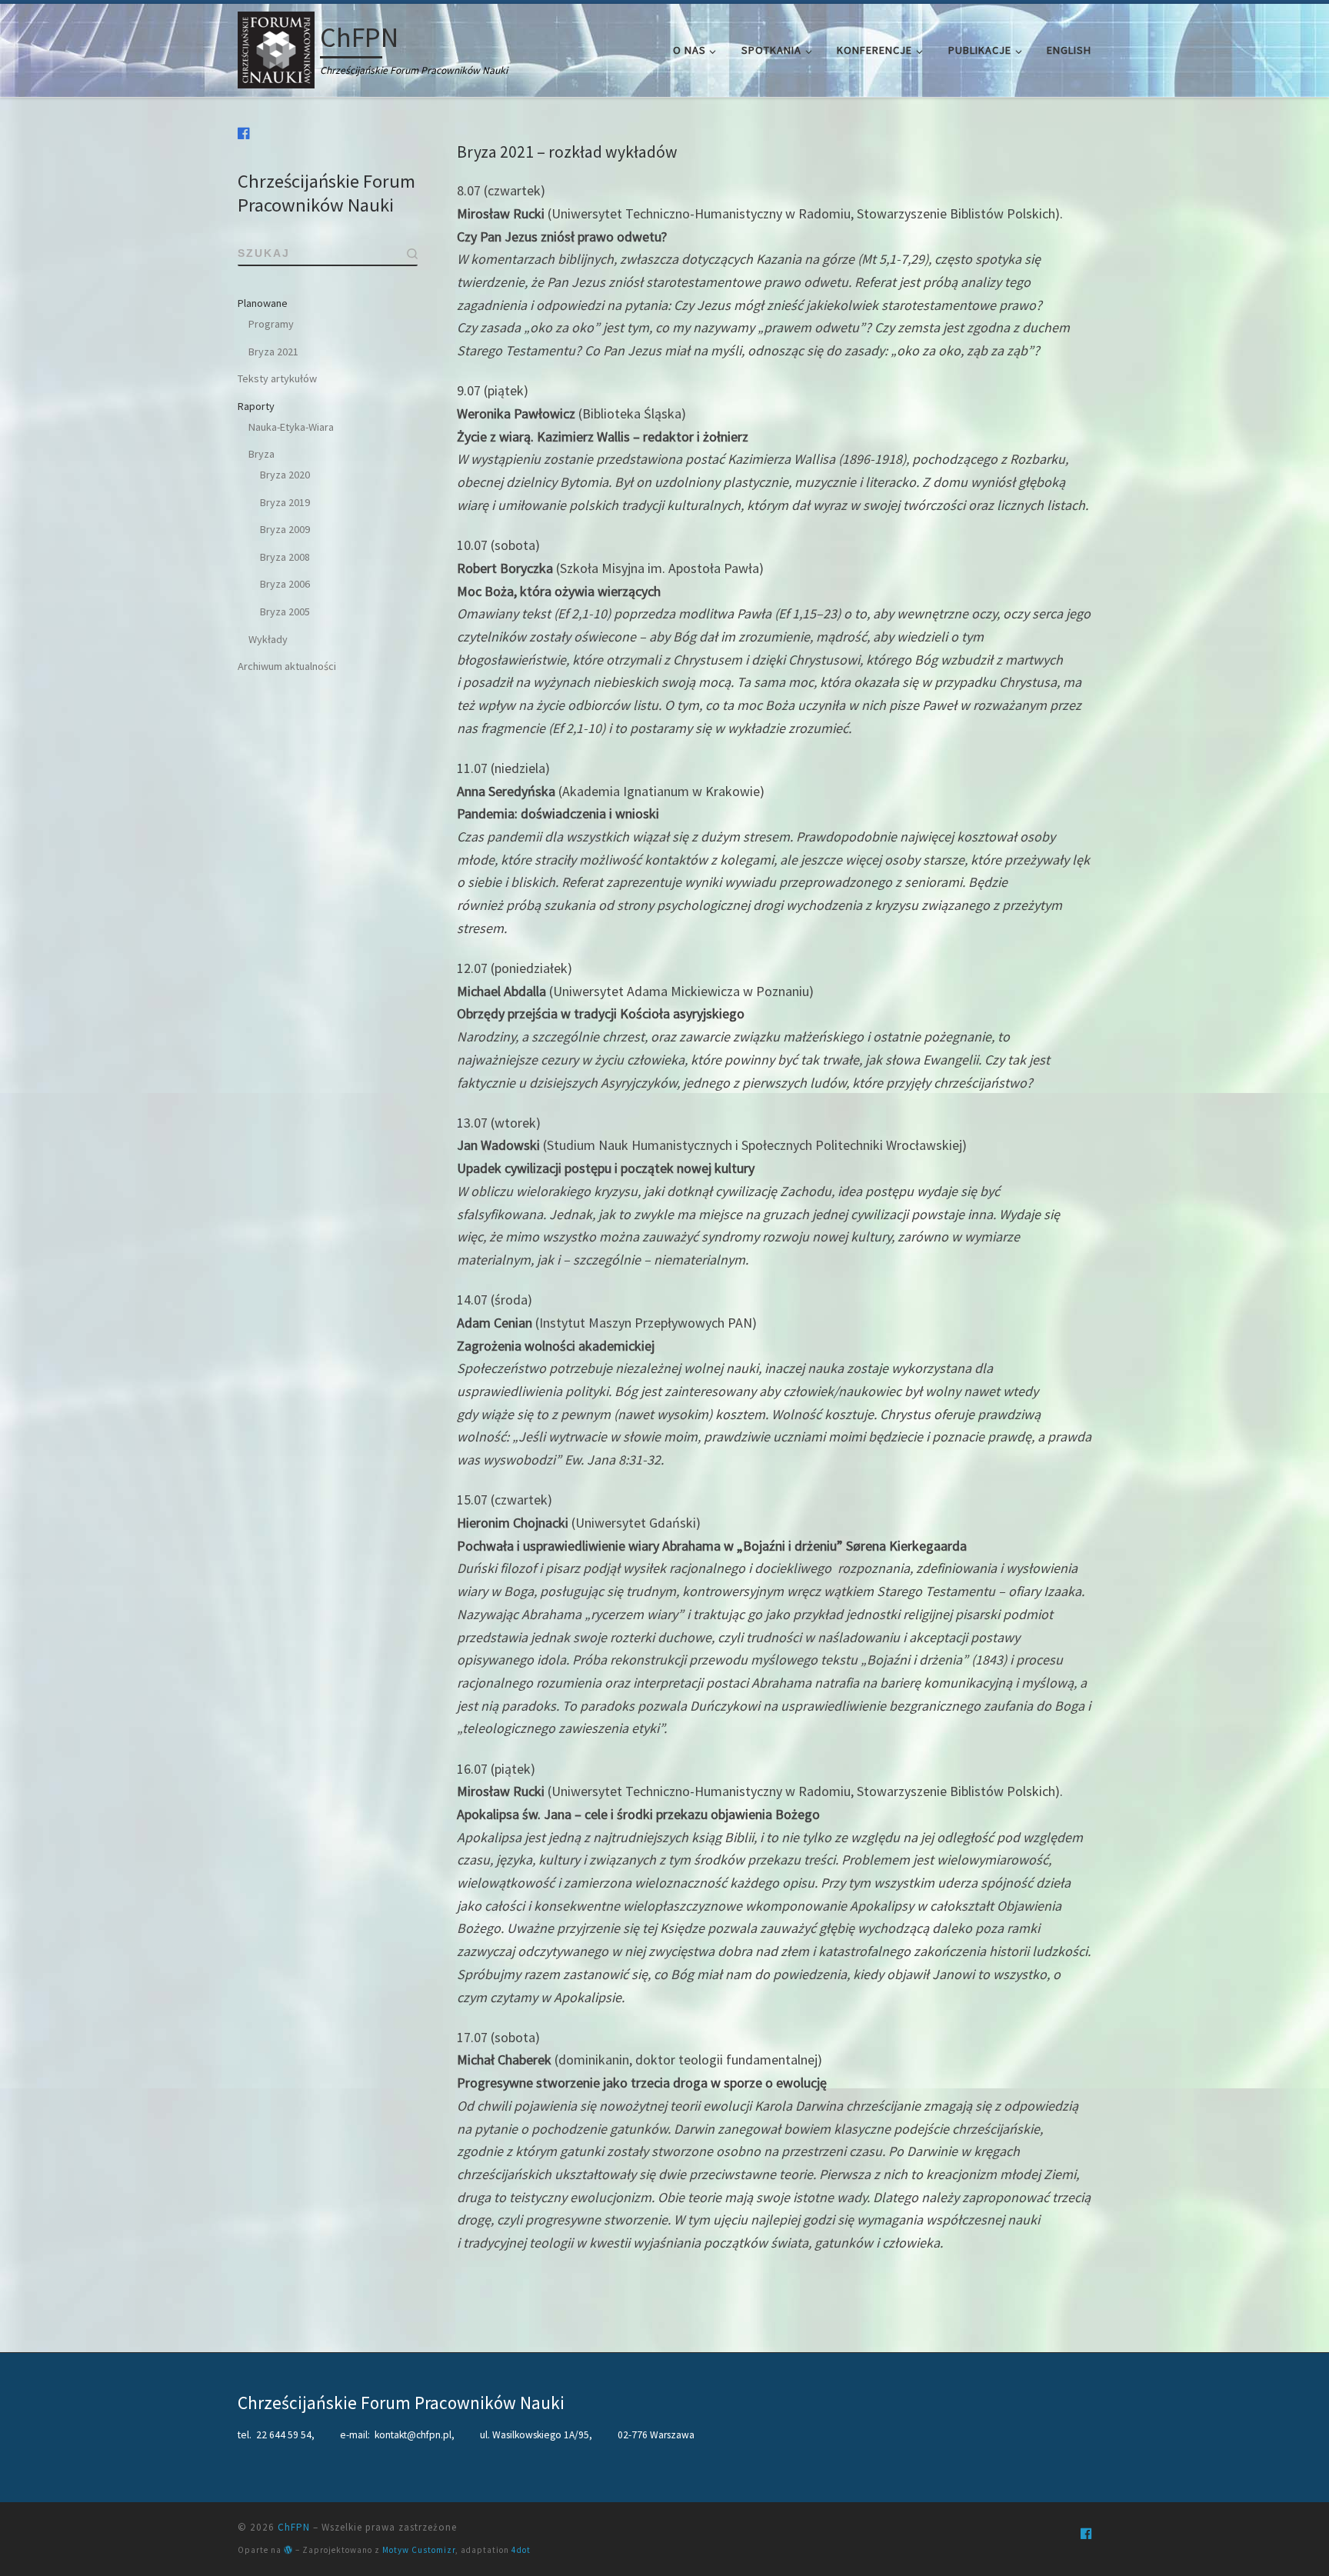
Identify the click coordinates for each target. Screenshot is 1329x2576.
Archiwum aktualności (287, 666)
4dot (521, 2550)
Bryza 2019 (285, 502)
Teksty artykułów (277, 378)
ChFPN (294, 2527)
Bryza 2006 (285, 584)
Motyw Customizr (419, 2550)
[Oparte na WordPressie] (288, 2549)
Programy (271, 324)
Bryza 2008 (285, 557)
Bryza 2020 (285, 475)
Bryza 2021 (273, 352)
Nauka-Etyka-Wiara (291, 427)
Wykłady (268, 639)
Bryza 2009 (285, 529)
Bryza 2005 (285, 612)
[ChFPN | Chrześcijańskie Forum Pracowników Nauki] (276, 47)
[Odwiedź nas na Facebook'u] (244, 133)
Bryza (261, 454)
